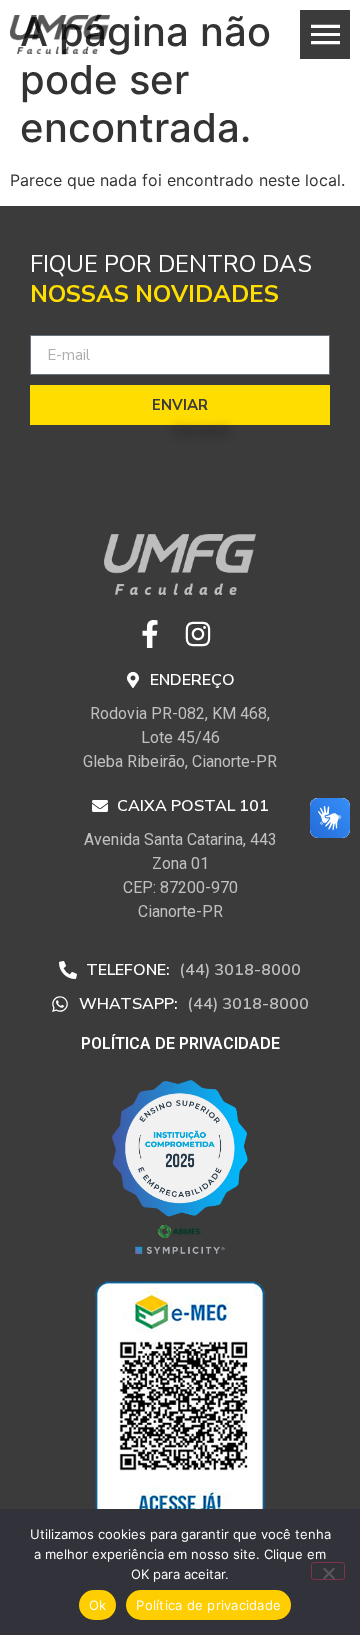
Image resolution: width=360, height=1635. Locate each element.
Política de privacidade (208, 1605)
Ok (98, 1605)
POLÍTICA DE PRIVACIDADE (180, 1043)
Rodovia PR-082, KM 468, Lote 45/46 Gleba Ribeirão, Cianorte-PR (180, 737)
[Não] (328, 1571)
